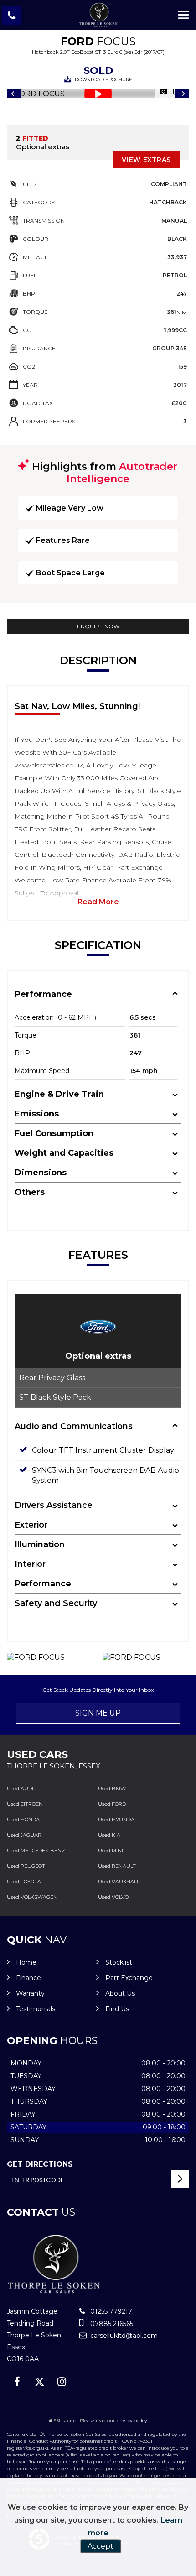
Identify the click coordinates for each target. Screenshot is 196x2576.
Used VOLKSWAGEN (32, 1897)
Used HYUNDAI (117, 1820)
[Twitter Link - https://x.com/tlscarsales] (39, 2382)
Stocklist (119, 1962)
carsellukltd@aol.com (123, 2336)
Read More (98, 902)
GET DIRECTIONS (40, 2164)
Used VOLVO (113, 1897)
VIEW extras (146, 160)
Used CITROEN (25, 1804)
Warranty (30, 1993)
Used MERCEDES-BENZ (36, 1851)
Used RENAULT (117, 1866)
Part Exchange (129, 1978)
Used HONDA (23, 1820)
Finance (28, 1978)
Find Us (117, 2009)
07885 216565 (111, 2324)
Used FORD (112, 1804)
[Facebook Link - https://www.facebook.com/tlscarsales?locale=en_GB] (17, 2382)
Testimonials (36, 2009)
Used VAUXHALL (119, 1882)
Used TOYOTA (24, 1882)
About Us (120, 1993)
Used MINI (111, 1851)
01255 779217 (110, 2311)
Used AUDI (20, 1789)
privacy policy (132, 2421)
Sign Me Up (98, 1713)
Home (26, 1962)
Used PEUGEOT (26, 1866)
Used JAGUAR (24, 1835)
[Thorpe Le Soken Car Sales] (98, 15)
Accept (101, 2546)
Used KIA (109, 1835)
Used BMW (112, 1789)
